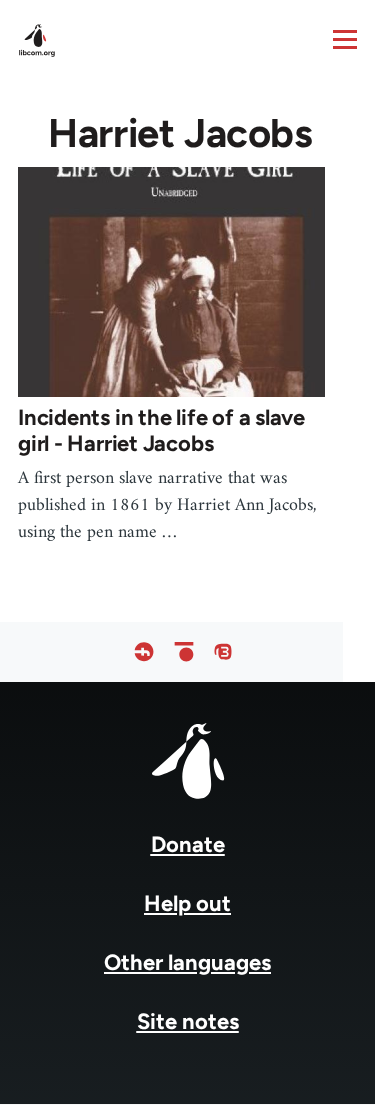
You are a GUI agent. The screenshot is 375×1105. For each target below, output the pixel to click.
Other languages (187, 962)
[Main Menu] (345, 39)
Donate (188, 844)
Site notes (188, 1021)
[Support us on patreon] (184, 651)
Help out (187, 903)
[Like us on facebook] (144, 651)
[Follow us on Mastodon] (223, 651)
